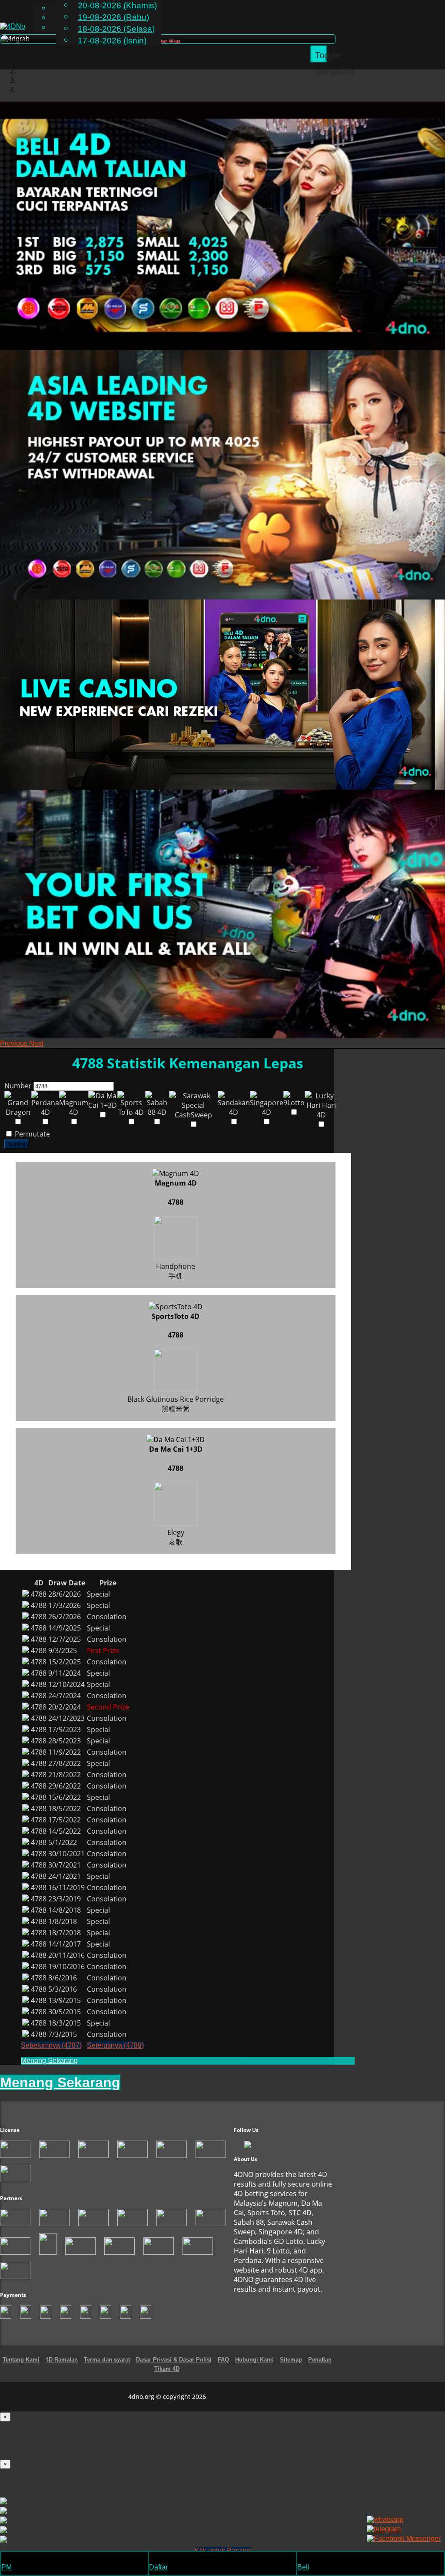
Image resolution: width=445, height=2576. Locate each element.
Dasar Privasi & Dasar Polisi (174, 2360)
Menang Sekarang (49, 2060)
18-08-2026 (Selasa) (116, 29)
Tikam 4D (167, 2369)
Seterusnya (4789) (115, 2045)
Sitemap (291, 2360)
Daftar (158, 2567)
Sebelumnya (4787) (51, 2045)
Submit (17, 1144)
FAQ (223, 2360)
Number (18, 1086)
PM (7, 2567)
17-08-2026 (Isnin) (112, 41)
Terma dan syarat (107, 2360)
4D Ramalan (62, 2360)
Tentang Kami (21, 2360)
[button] (15, 1043)
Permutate (32, 1134)
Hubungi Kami (254, 2360)
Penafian (320, 2360)
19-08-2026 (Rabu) (113, 17)
